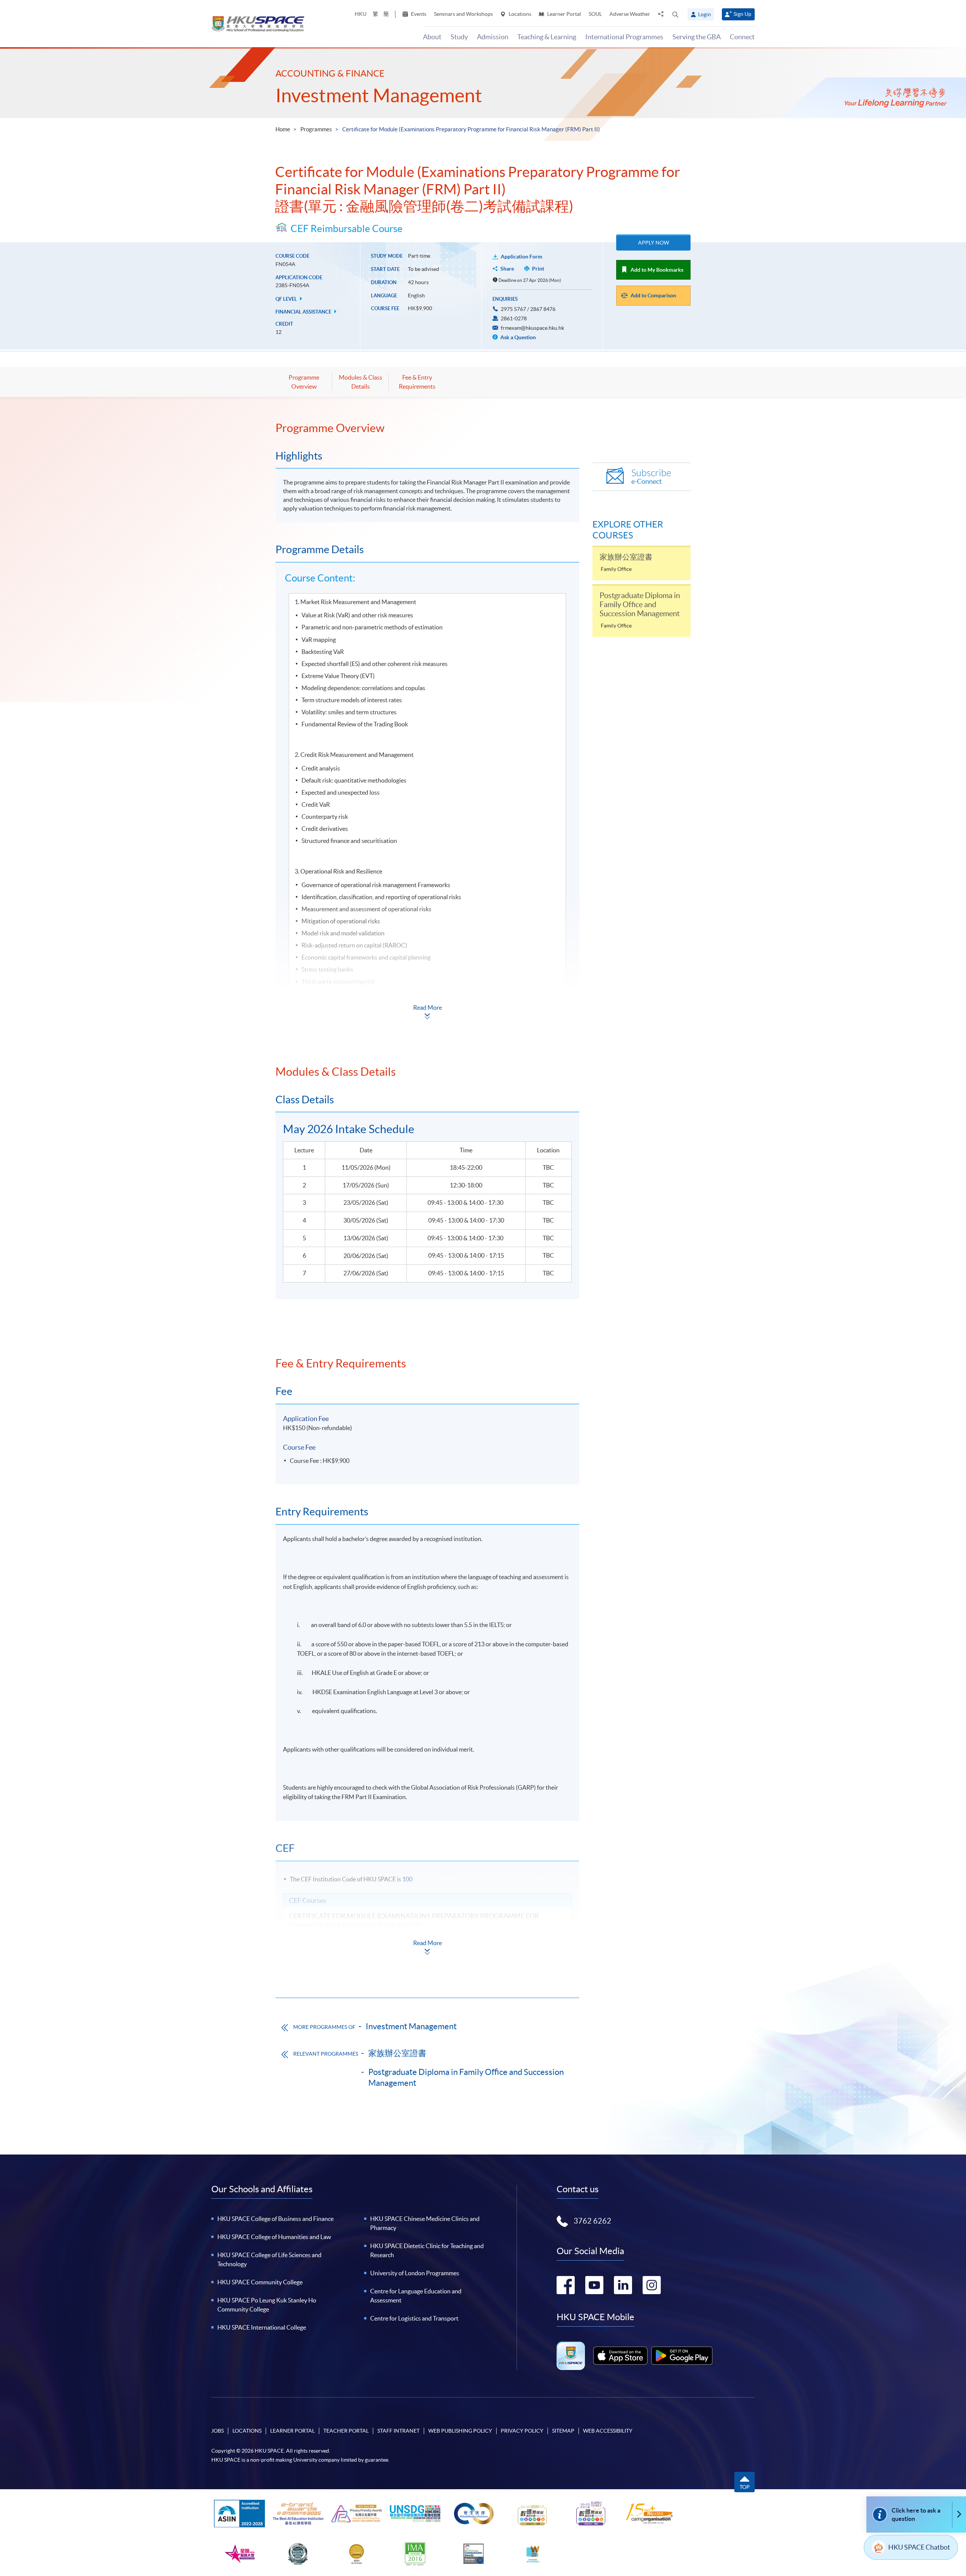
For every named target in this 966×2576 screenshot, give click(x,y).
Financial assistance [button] (304, 312)
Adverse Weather (630, 14)
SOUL (595, 14)
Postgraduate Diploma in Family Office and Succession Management (466, 2077)
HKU (361, 14)
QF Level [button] (287, 299)
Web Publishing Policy (460, 2431)
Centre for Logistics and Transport (414, 2318)
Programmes (316, 129)
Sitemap (563, 2431)
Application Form (521, 257)
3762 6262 (592, 2221)
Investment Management (379, 95)
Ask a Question (518, 337)
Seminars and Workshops (463, 14)
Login (705, 14)
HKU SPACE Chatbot (919, 2547)
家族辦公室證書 (397, 2053)
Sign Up (742, 14)
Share (507, 269)
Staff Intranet (398, 2431)
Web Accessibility (608, 2431)
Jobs (218, 2431)
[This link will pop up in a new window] (620, 2356)
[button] (675, 14)
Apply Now (654, 243)
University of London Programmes (415, 2273)
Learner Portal (564, 14)
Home (283, 129)
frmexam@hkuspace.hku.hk (532, 328)
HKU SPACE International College (262, 2327)
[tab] (427, 428)
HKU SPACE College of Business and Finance (275, 2219)
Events (418, 14)
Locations (519, 14)
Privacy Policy (522, 2431)
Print (538, 269)
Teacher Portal (346, 2431)
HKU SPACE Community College (260, 2282)
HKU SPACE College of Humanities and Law (274, 2237)
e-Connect (651, 477)
